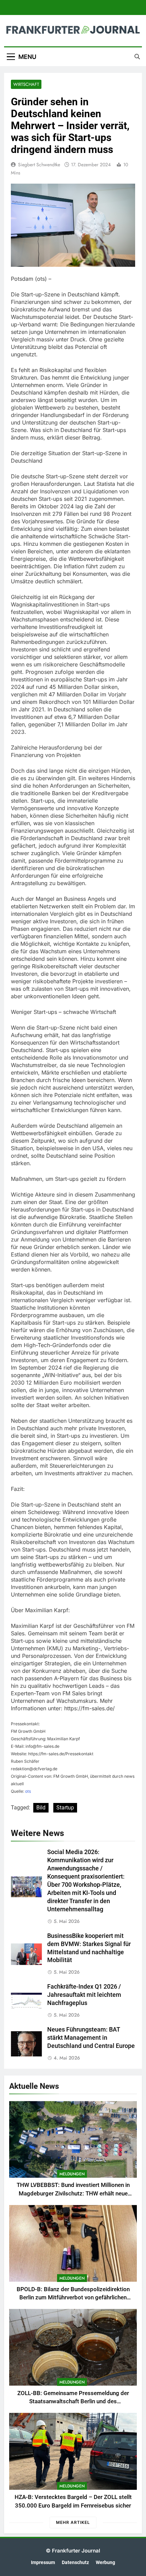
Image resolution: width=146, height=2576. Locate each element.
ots (28, 1791)
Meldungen (72, 2174)
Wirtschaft (26, 84)
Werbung (105, 2563)
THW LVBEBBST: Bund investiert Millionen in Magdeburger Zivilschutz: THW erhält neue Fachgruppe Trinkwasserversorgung (73, 2194)
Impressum (43, 2563)
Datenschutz (75, 2563)
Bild (41, 1808)
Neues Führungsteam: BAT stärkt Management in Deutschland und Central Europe (91, 2038)
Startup (65, 1808)
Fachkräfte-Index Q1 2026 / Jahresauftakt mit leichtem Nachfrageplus (84, 1995)
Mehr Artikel (73, 2522)
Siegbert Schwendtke (39, 165)
